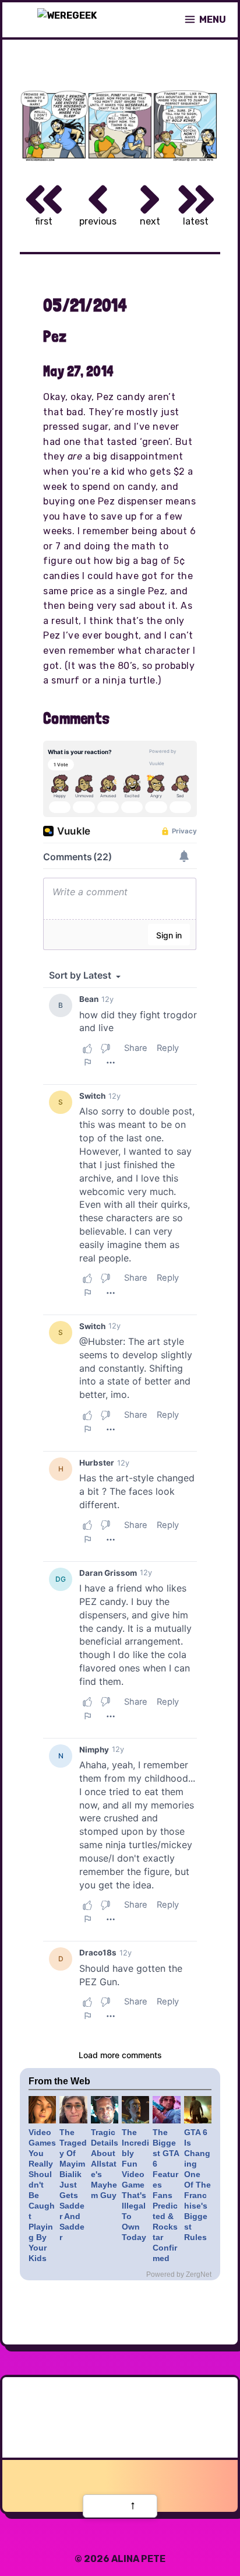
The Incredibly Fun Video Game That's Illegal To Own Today (135, 2185)
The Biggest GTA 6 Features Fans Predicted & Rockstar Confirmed (166, 2195)
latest (196, 221)
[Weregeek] (67, 20)
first (44, 221)
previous (98, 221)
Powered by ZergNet (179, 2274)
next (150, 221)
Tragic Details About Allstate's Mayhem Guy (105, 2164)
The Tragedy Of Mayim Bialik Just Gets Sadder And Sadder (73, 2185)
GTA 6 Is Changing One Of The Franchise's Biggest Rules (197, 2185)
